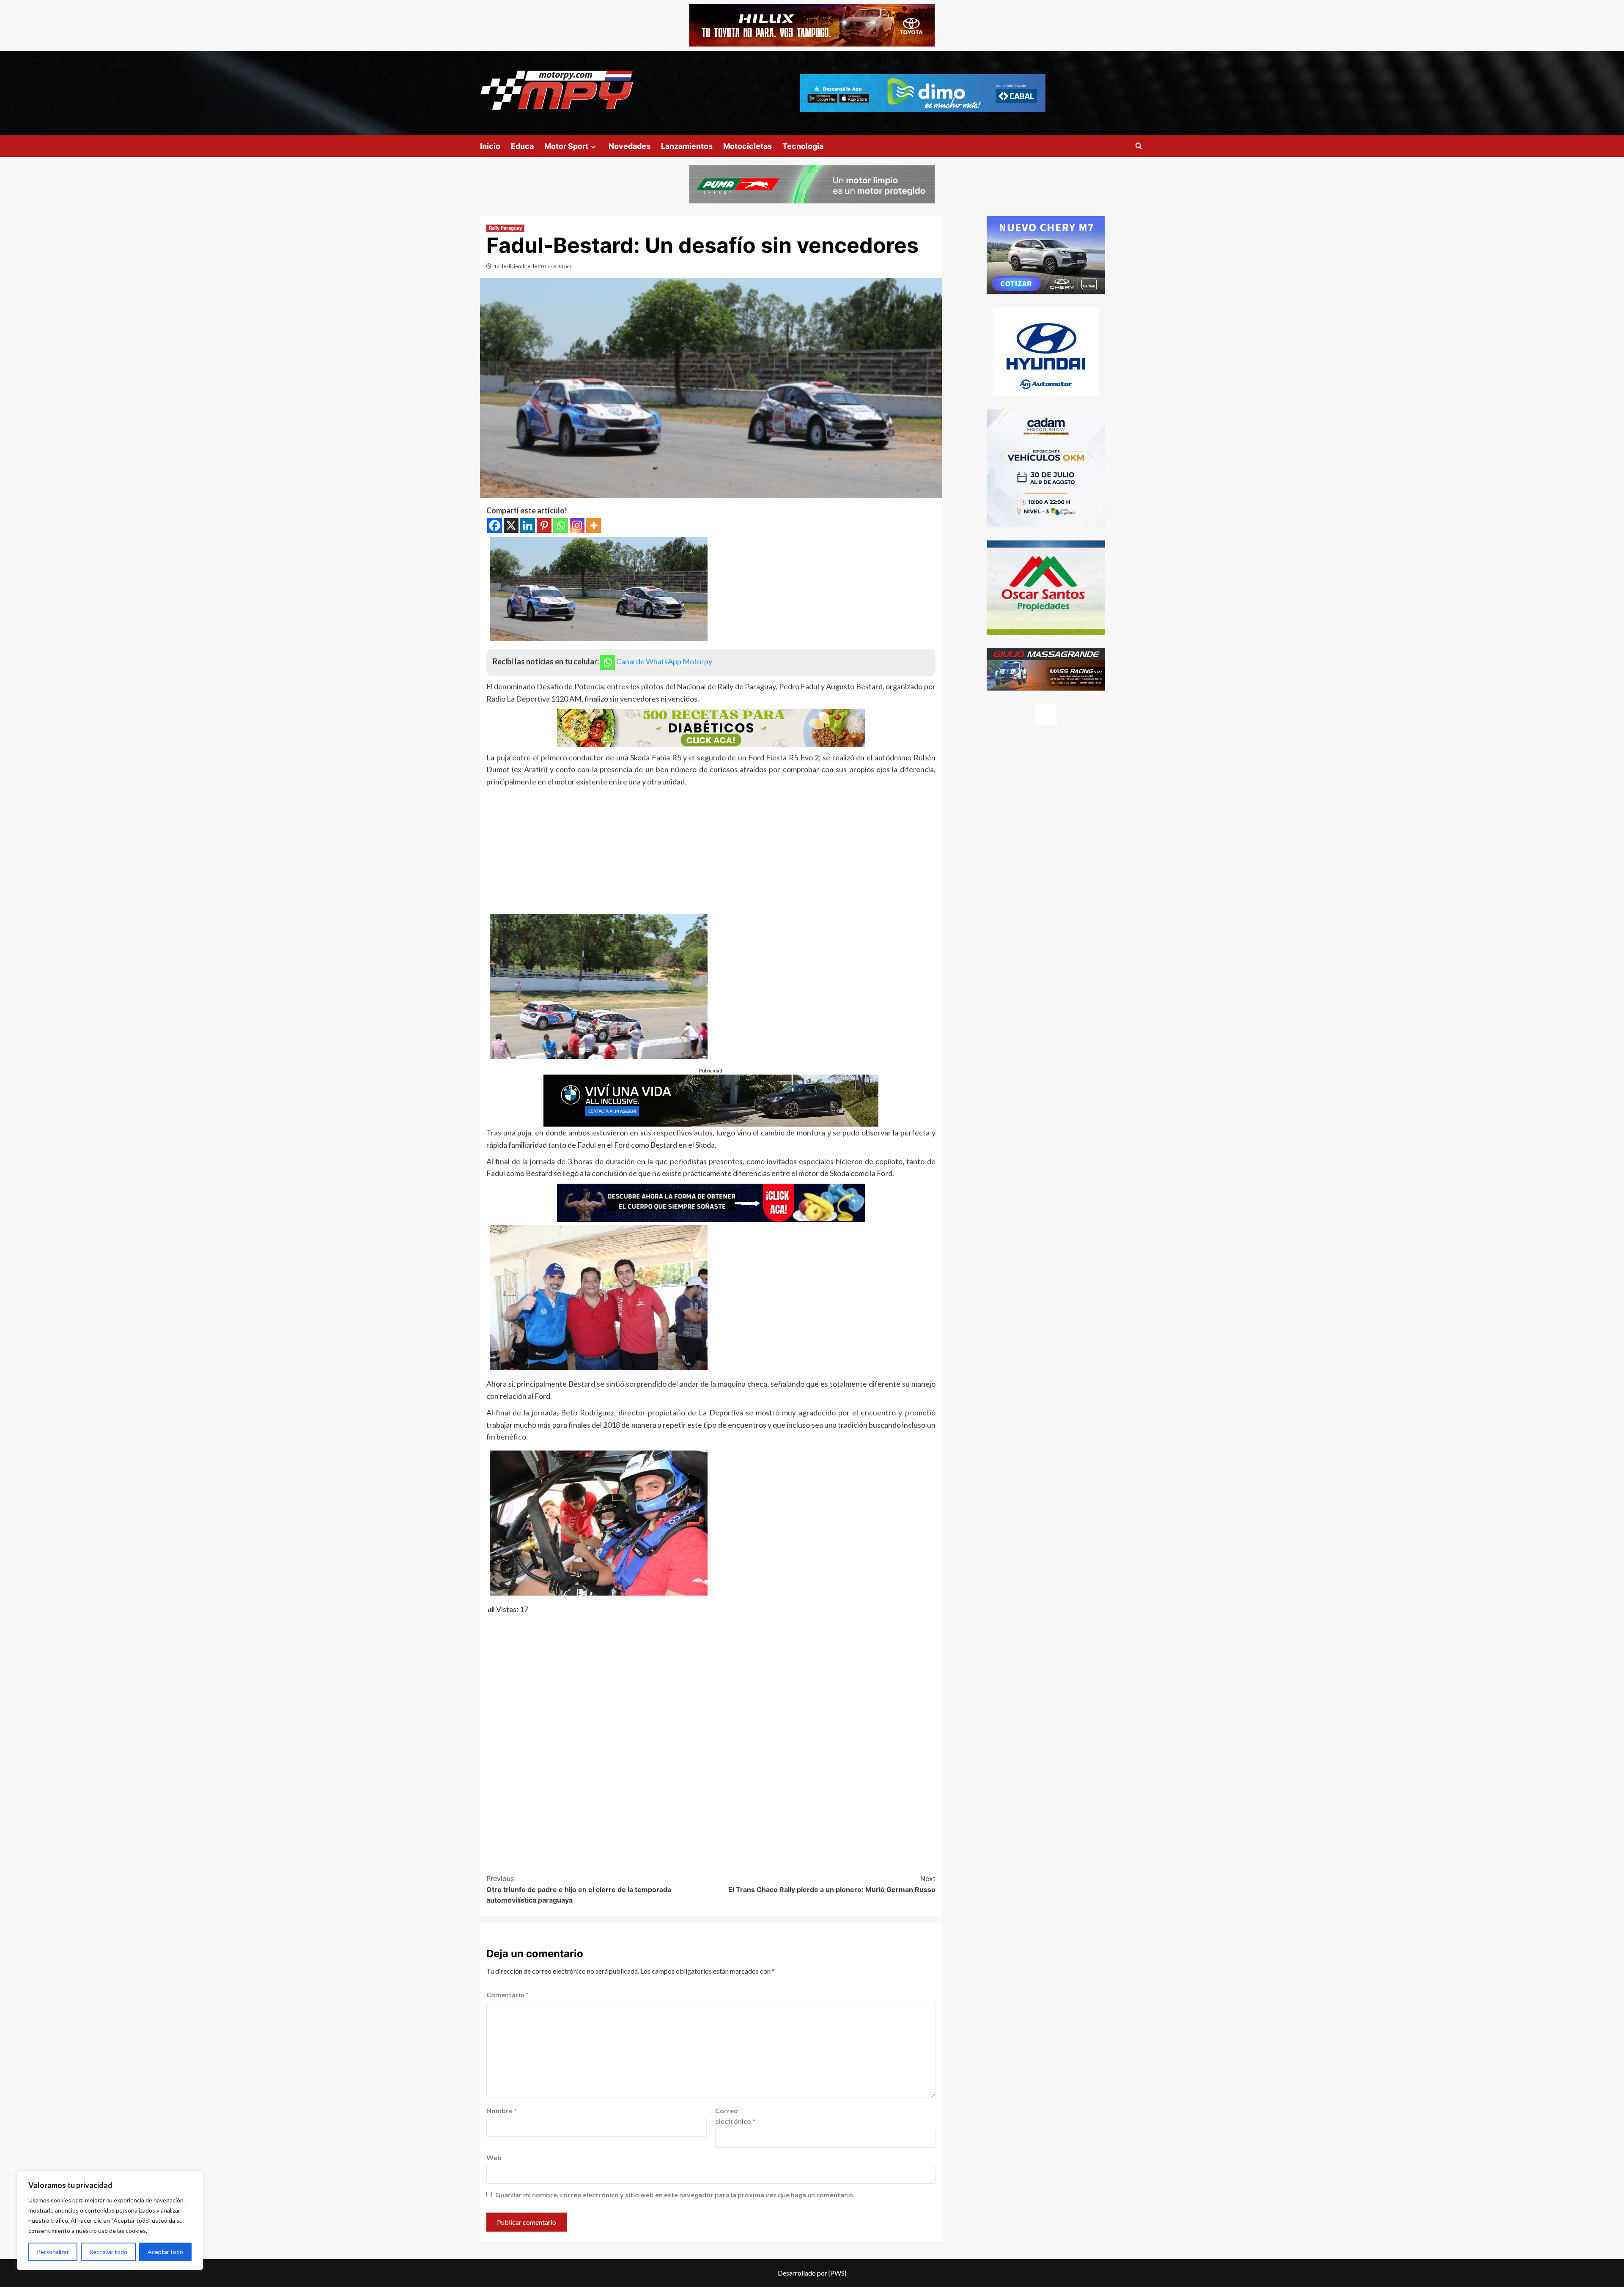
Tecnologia (803, 146)
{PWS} (837, 2273)
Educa (522, 146)
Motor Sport (566, 146)
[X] (511, 525)
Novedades (630, 146)
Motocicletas (748, 146)
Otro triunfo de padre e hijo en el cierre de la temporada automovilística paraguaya (579, 1889)
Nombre (502, 2110)
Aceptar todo (165, 2252)
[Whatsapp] (561, 525)
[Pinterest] (544, 525)
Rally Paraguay (505, 228)
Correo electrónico (735, 2116)
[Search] (1139, 146)
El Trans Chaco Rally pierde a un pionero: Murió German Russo (832, 1884)
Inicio (490, 146)
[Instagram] (577, 525)
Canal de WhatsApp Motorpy (664, 661)
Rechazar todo (108, 2252)
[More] (594, 525)
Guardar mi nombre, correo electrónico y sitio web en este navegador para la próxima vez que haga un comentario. (675, 2195)
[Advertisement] (711, 851)
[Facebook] (495, 525)
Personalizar (53, 2252)
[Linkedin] (528, 525)
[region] (110, 2221)
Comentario (507, 1995)
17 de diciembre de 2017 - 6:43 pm (532, 266)
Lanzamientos (687, 146)
